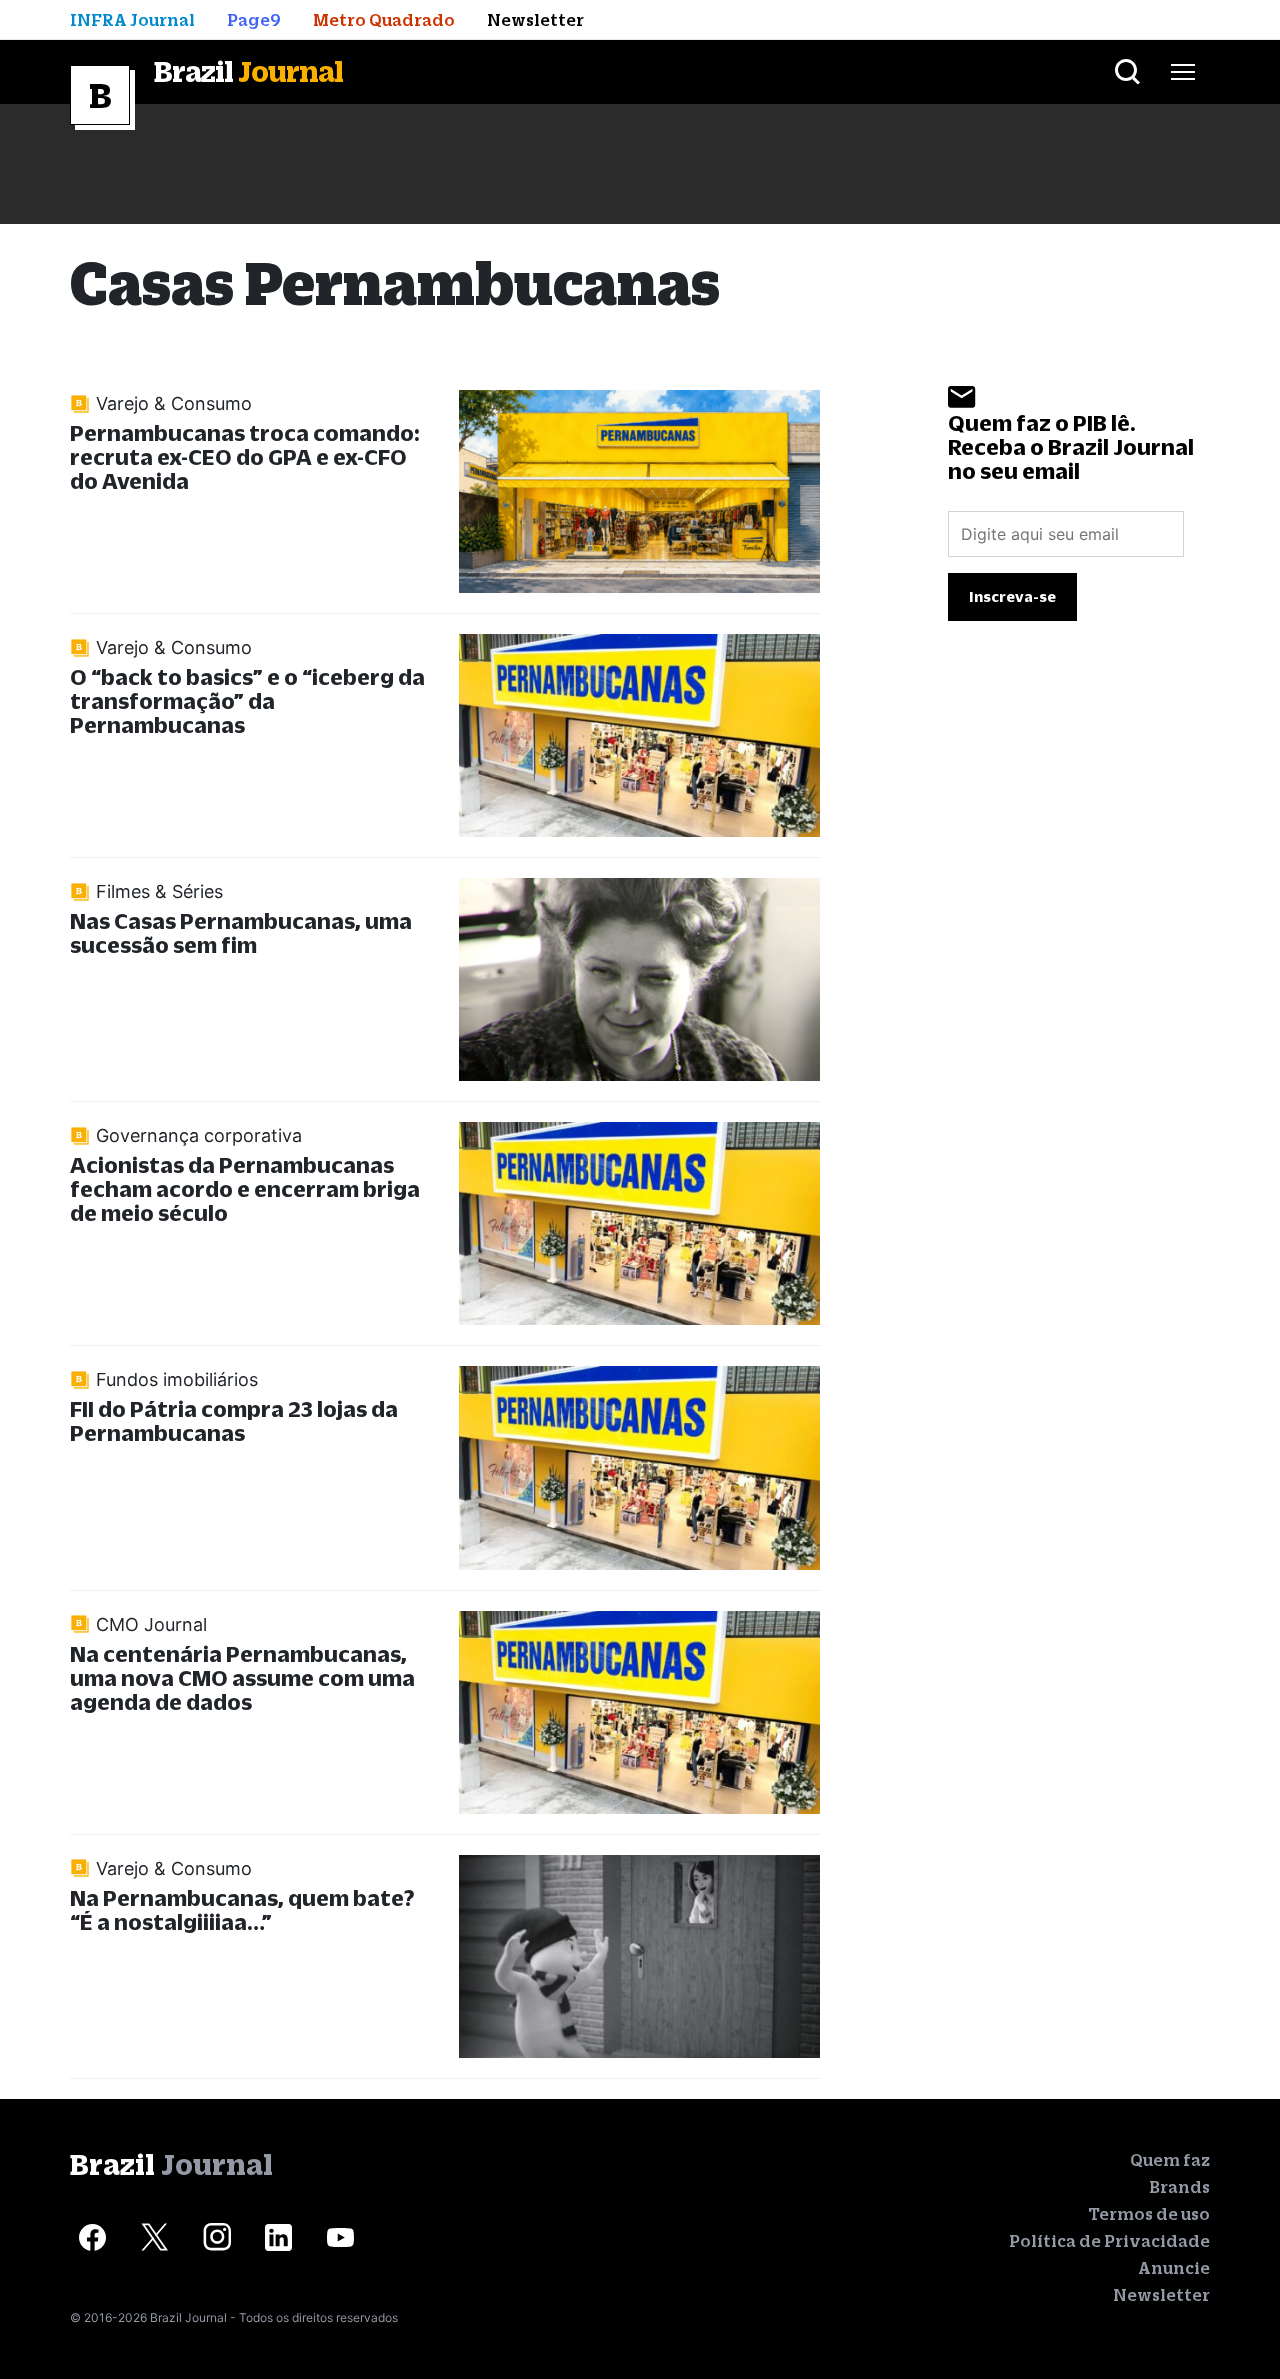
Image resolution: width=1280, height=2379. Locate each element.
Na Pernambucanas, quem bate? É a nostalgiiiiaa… (242, 1909)
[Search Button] (1127, 72)
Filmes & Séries (159, 891)
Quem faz (1170, 2160)
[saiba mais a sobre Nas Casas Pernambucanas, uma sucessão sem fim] (639, 979)
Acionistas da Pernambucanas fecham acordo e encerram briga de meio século (245, 1188)
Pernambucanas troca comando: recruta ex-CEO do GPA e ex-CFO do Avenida (244, 456)
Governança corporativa (199, 1135)
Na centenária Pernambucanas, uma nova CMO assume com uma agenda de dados (242, 1677)
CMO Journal (151, 1624)
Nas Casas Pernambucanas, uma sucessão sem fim (241, 932)
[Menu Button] (1183, 72)
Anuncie (1174, 2268)
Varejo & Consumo (174, 403)
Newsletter (1161, 2295)
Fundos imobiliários (177, 1379)
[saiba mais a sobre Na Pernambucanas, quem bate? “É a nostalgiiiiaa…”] (639, 1956)
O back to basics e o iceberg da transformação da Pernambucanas (247, 700)
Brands (1179, 2187)
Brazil (248, 71)
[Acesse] (92, 2237)
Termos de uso (1149, 2214)
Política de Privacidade (1109, 2241)
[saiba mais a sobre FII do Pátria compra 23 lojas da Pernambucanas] (639, 1467)
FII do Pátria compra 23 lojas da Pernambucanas (234, 1420)
